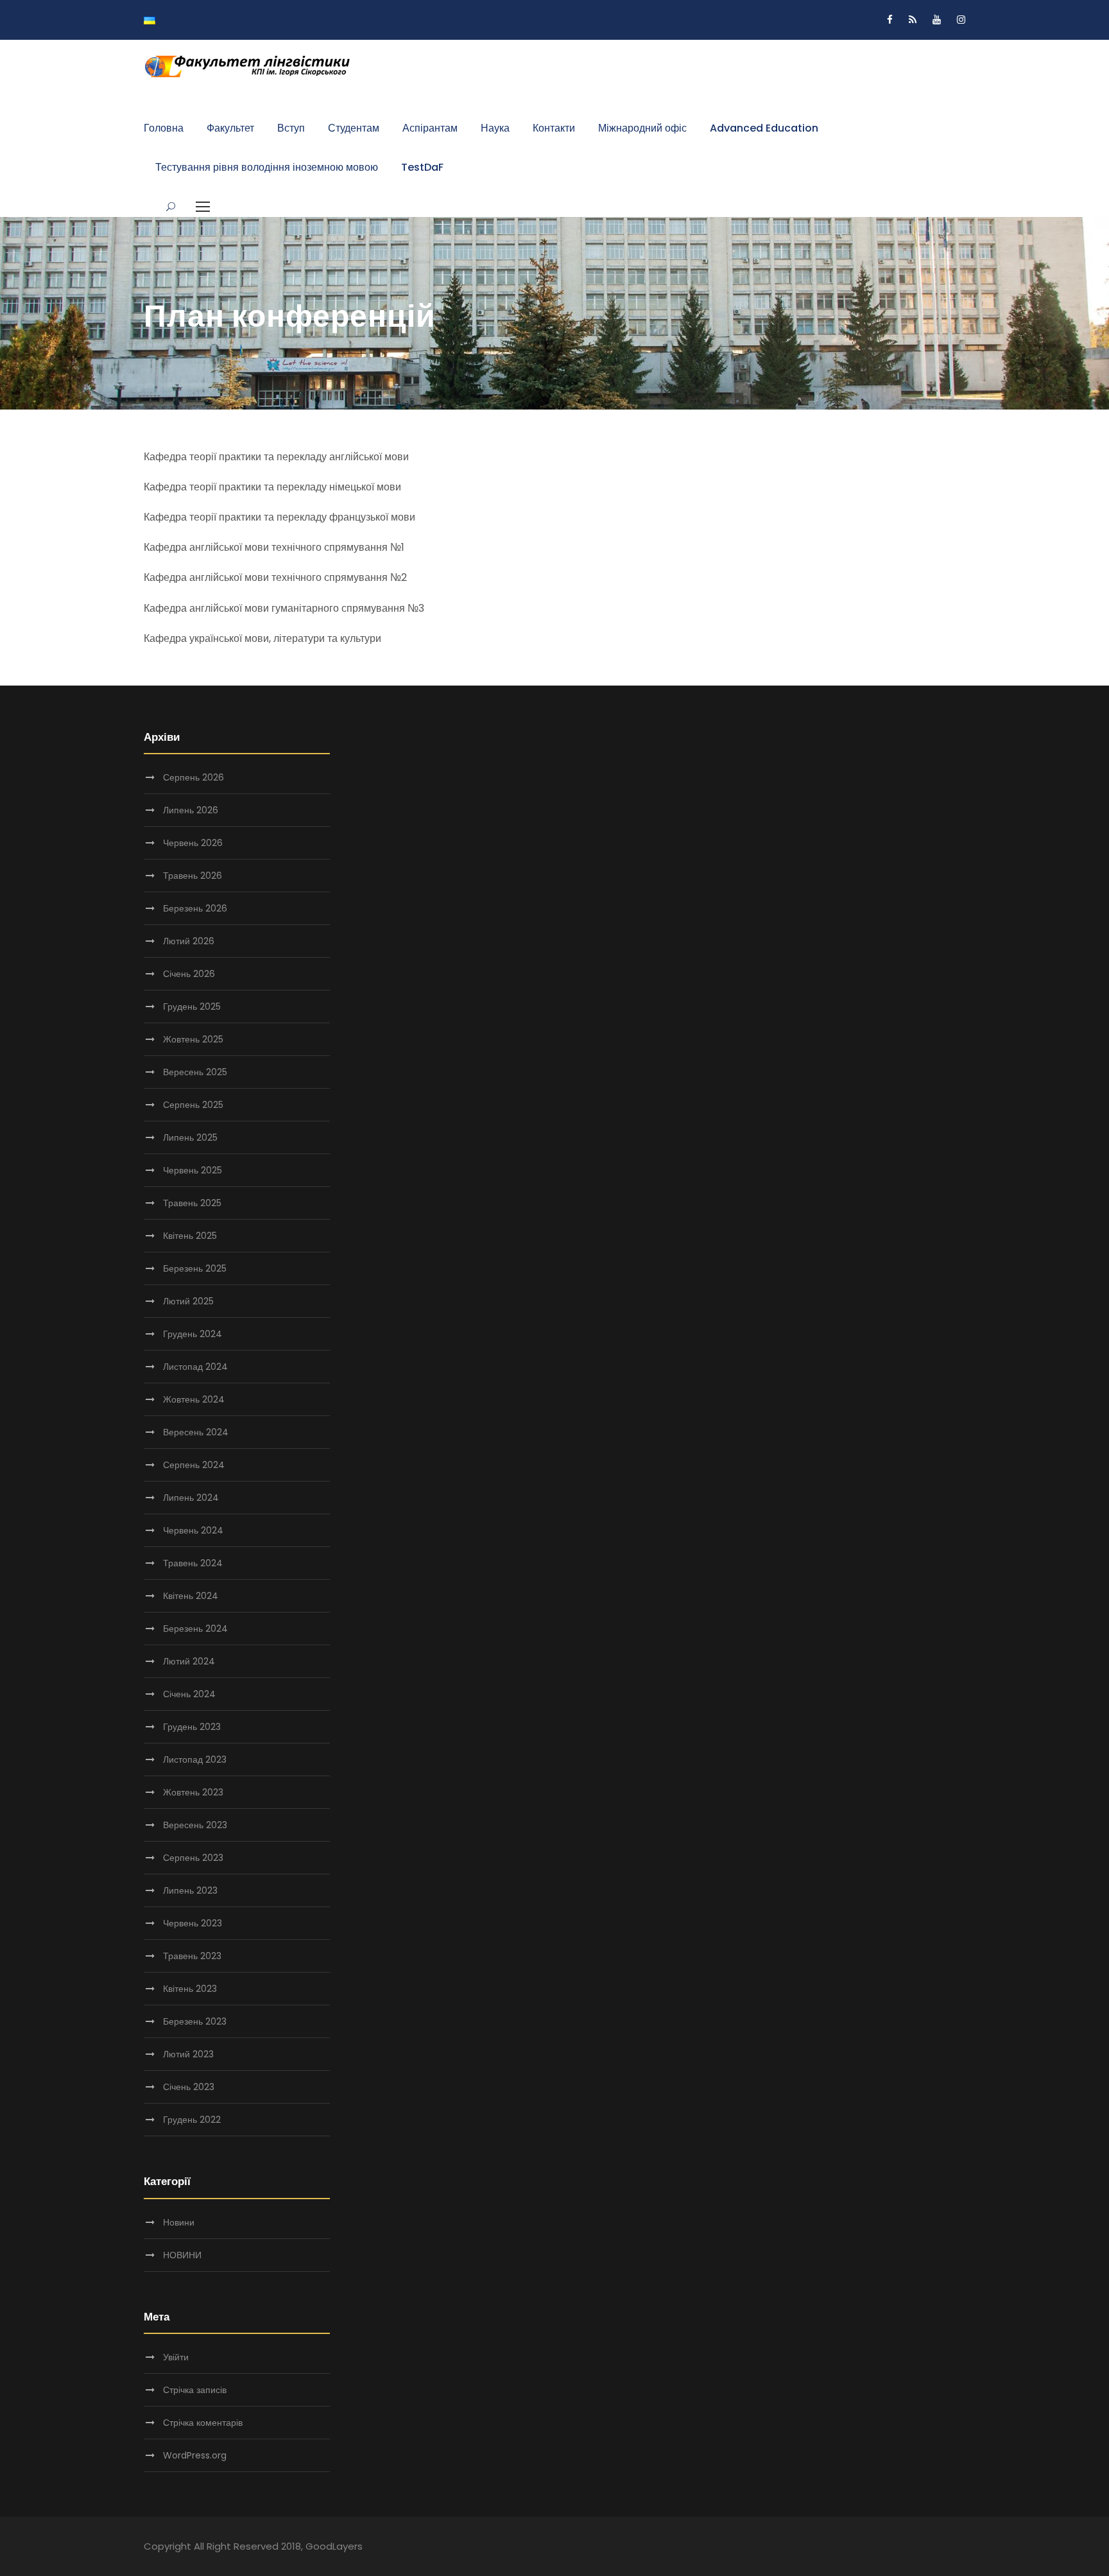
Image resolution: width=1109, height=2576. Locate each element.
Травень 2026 (193, 876)
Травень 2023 (192, 1956)
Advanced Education (764, 128)
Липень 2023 (190, 1890)
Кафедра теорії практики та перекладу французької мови (279, 517)
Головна (164, 128)
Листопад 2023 (195, 1759)
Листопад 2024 (195, 1367)
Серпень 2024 (194, 1465)
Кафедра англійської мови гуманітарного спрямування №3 (284, 608)
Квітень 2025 (190, 1236)
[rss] (913, 20)
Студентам (354, 128)
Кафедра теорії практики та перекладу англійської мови (276, 457)
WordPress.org (195, 2455)
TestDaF (422, 167)
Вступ (291, 128)
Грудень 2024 (193, 1334)
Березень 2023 (195, 2021)
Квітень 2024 (191, 1596)
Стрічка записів (195, 2390)
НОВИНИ (182, 2255)
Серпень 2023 (193, 1858)
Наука (495, 128)
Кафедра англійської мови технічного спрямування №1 (274, 547)
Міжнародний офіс (642, 128)
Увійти (176, 2357)
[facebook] (890, 20)
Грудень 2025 (192, 1007)
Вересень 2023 (195, 1825)
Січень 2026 (189, 974)
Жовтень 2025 (193, 1039)
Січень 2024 (189, 1694)
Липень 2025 (190, 1137)
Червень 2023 (193, 1923)
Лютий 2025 (188, 1301)
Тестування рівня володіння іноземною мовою (267, 167)
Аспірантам (430, 128)
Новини (179, 2222)
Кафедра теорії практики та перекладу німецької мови (272, 487)
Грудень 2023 (192, 1727)
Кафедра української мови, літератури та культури (262, 638)
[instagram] (961, 20)
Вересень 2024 (196, 1432)
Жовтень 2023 (193, 1792)
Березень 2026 (195, 908)
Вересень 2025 (195, 1072)
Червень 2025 (193, 1170)
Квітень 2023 (190, 1989)
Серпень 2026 (193, 777)
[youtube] (937, 20)
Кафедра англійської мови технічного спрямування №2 (275, 577)
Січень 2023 (189, 2087)
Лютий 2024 (189, 1661)
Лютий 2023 (188, 2054)
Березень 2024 (195, 1629)
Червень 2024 (193, 1530)
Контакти (554, 128)
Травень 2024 (193, 1563)
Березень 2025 (195, 1268)
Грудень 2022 (192, 2120)
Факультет (230, 128)
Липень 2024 (191, 1498)
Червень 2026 (193, 843)
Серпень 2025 (193, 1105)
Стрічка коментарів (203, 2423)
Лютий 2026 (189, 941)
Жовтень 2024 (194, 1399)
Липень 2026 (191, 810)
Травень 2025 (192, 1203)
